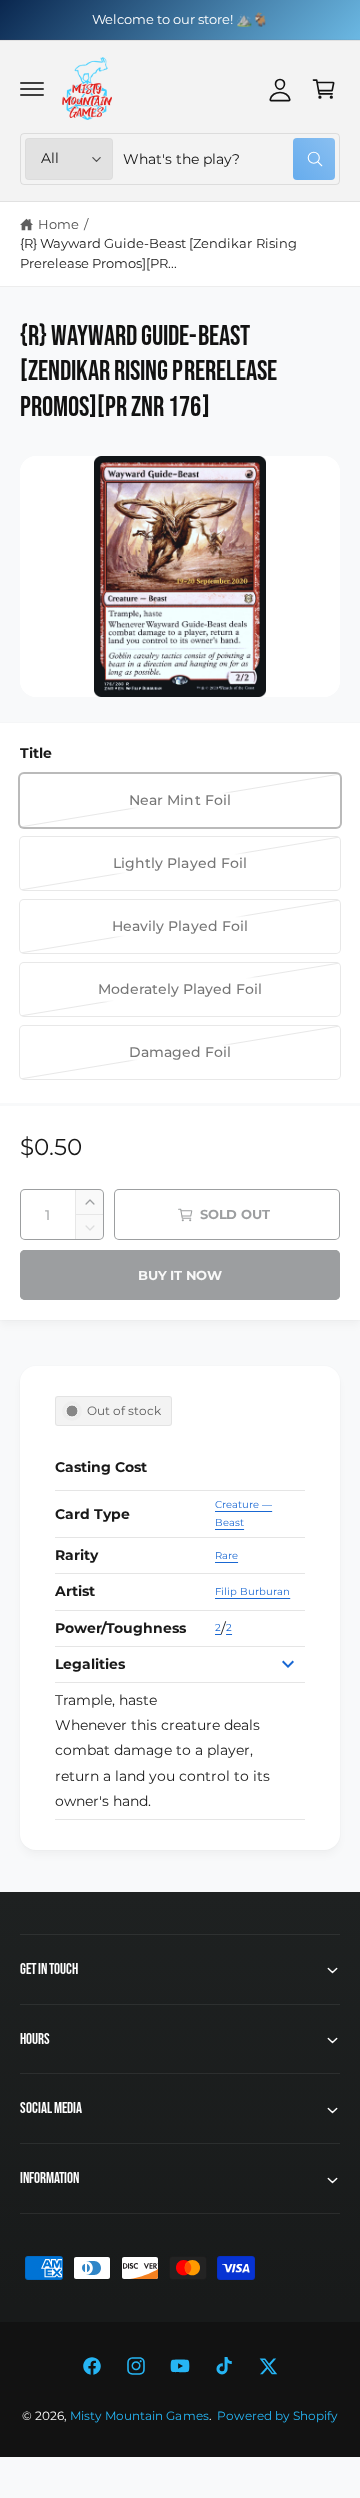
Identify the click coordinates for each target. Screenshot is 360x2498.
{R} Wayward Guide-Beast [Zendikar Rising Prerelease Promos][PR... (158, 253)
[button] (32, 89)
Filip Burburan (252, 1591)
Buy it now (180, 1275)
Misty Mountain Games (139, 2416)
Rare (226, 1555)
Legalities (90, 1664)
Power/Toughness (120, 1628)
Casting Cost (101, 1467)
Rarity (76, 1555)
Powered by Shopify (277, 2416)
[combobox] (229, 159)
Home (58, 224)
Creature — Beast (243, 1513)
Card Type (92, 1514)
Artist (75, 1591)
